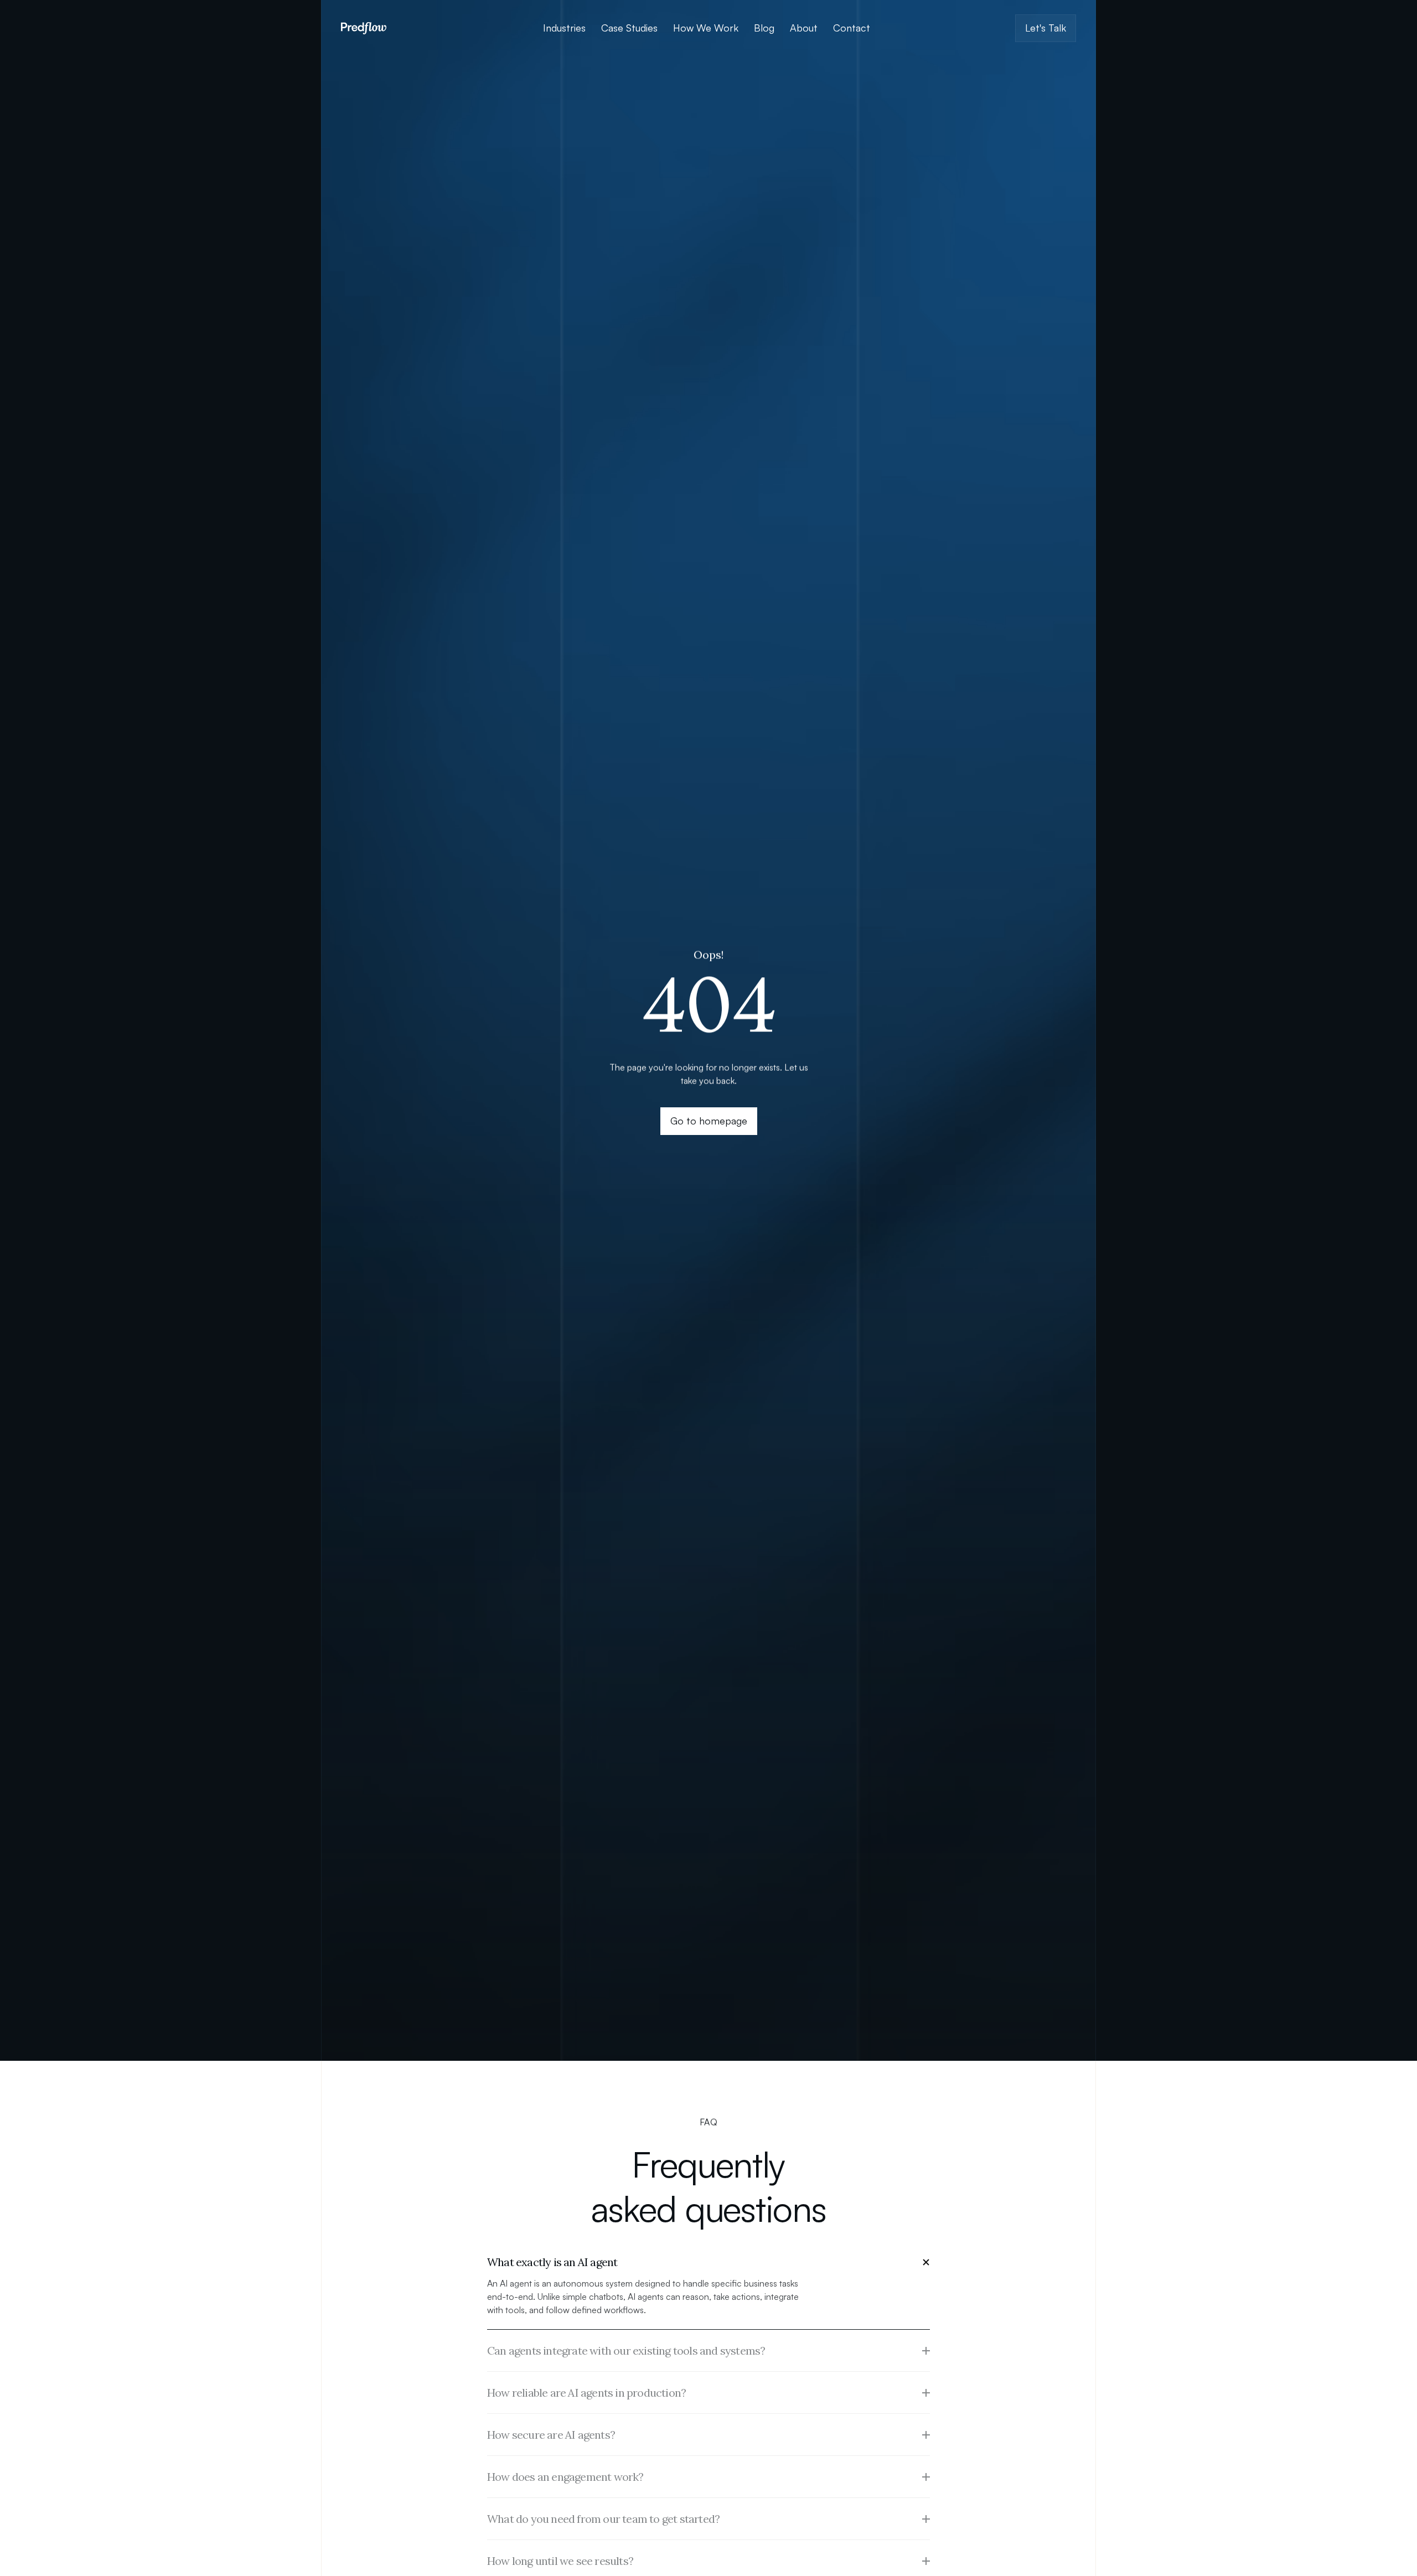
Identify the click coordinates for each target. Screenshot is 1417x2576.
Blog (764, 28)
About (804, 28)
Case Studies (629, 28)
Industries (564, 28)
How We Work (706, 28)
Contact (852, 28)
